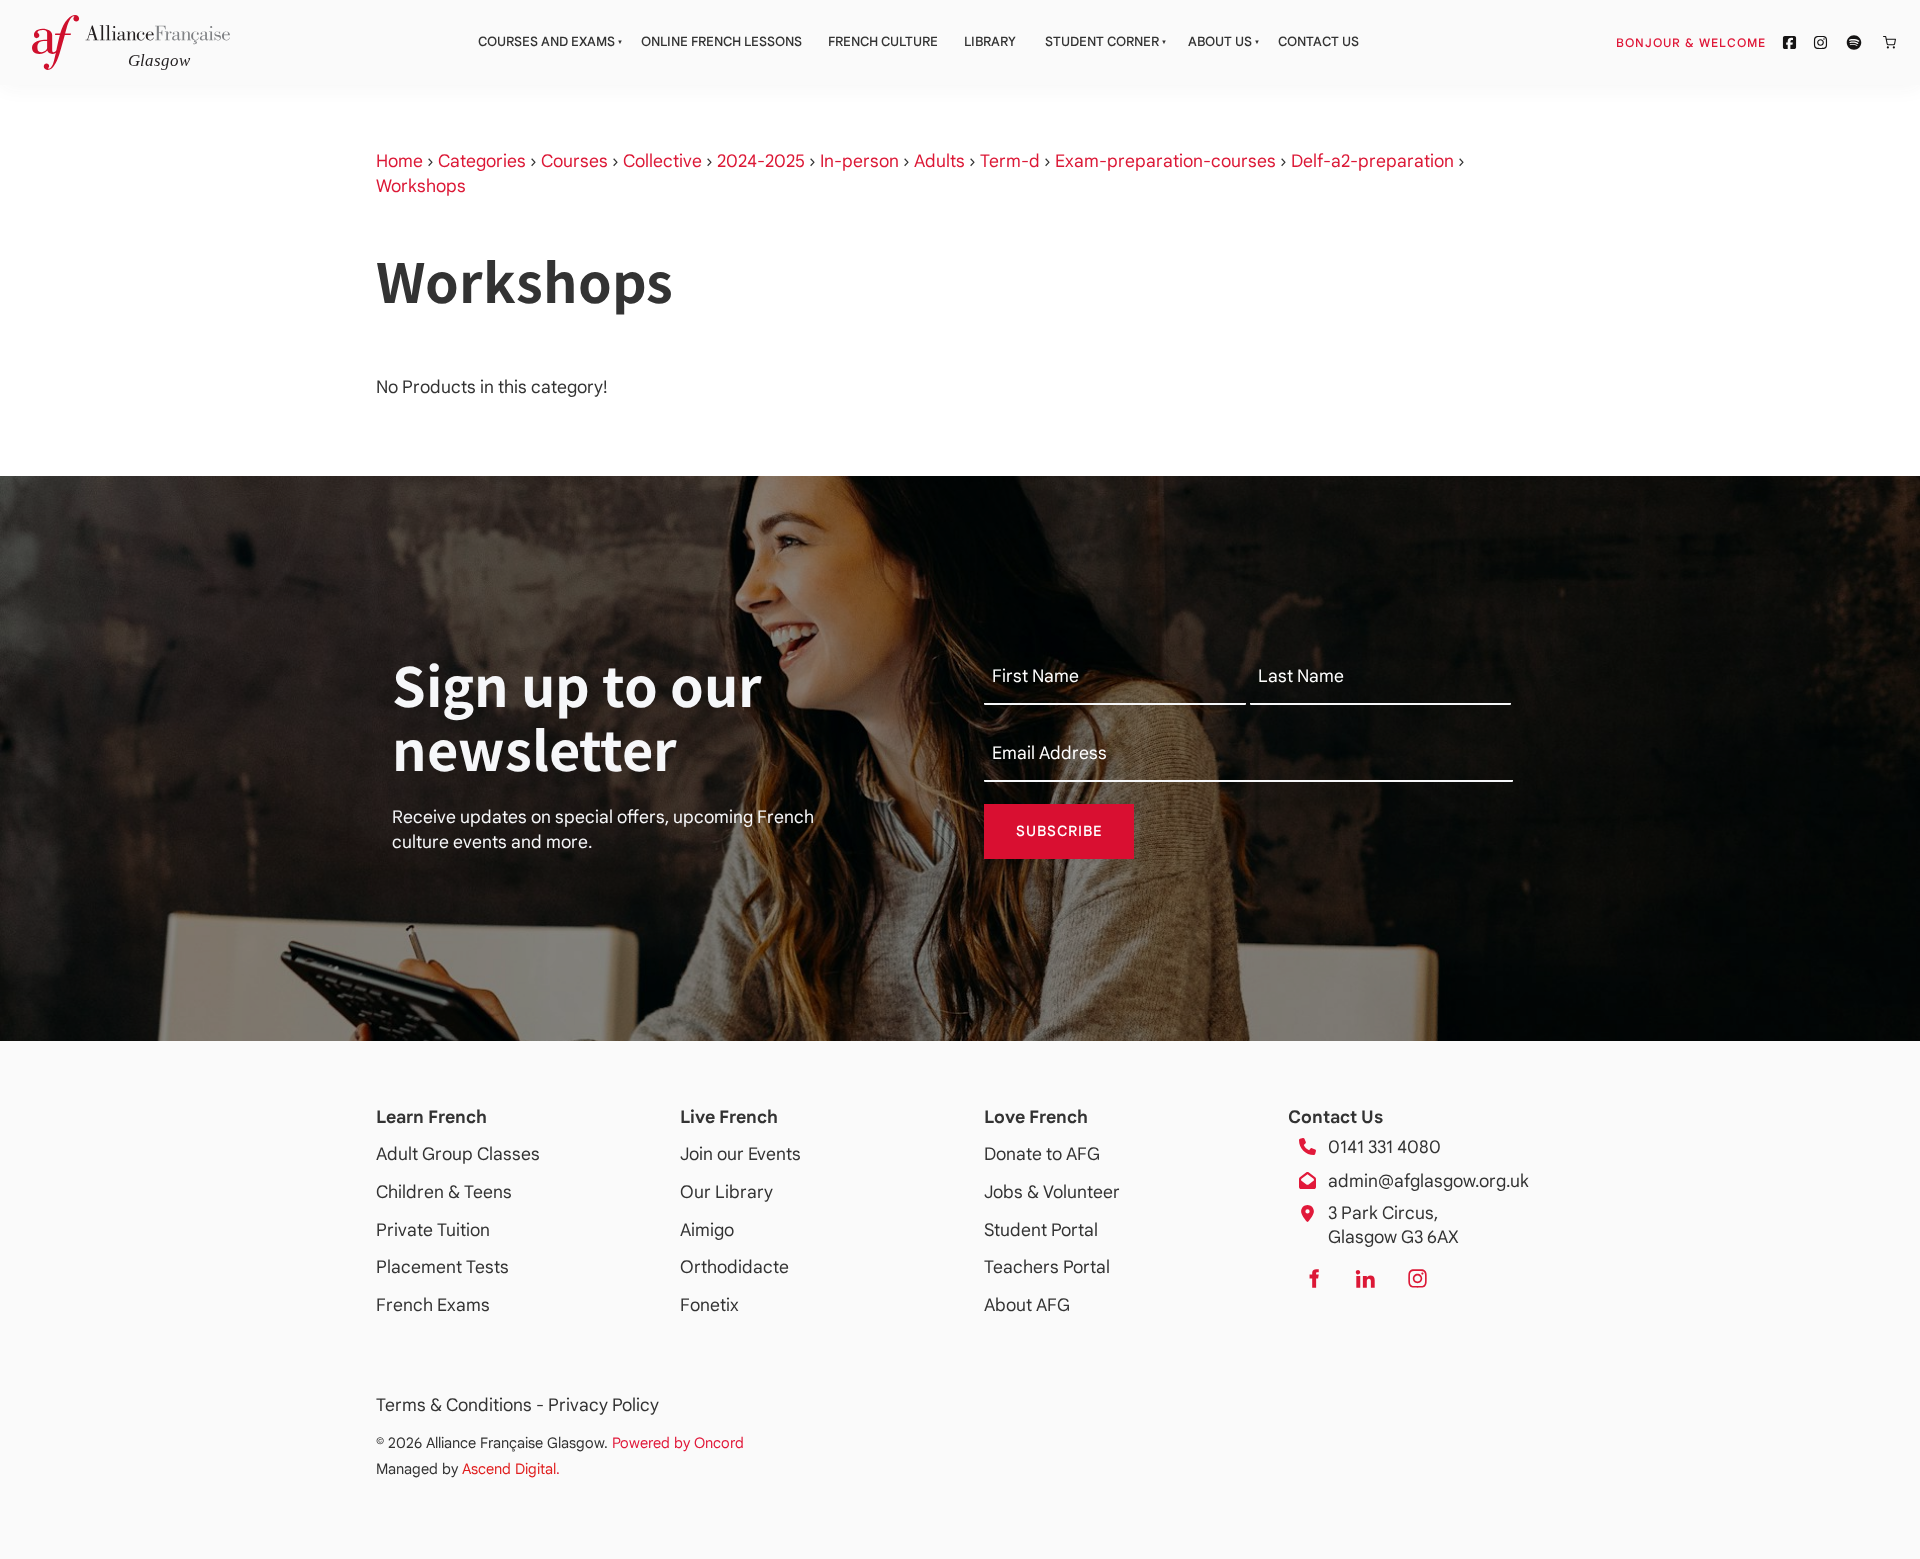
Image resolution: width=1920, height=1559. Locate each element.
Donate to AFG (1042, 1154)
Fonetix (709, 1305)
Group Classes (481, 1154)
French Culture (883, 41)
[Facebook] (1313, 1278)
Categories (482, 161)
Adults (939, 161)
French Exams (433, 1305)
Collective (662, 161)
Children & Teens (444, 1192)
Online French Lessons (721, 41)
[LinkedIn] (1365, 1278)
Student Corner (1102, 41)
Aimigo (707, 1230)
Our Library (726, 1192)
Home (399, 161)
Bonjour (1728, 42)
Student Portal (1041, 1230)
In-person (859, 161)
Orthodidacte (734, 1267)
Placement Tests (442, 1267)
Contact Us (1318, 41)
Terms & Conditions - (462, 1405)
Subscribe (1059, 831)
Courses (574, 161)
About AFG (1027, 1305)
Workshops (421, 186)
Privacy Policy (603, 1405)
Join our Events (740, 1154)
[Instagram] (1417, 1278)
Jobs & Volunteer (1052, 1192)
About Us (1220, 41)
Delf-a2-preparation (1372, 161)
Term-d (1010, 161)
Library (990, 41)
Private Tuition (433, 1230)
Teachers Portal (1047, 1267)
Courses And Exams (546, 41)
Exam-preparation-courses (1165, 161)
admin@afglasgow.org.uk (1428, 1181)
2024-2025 (761, 161)
